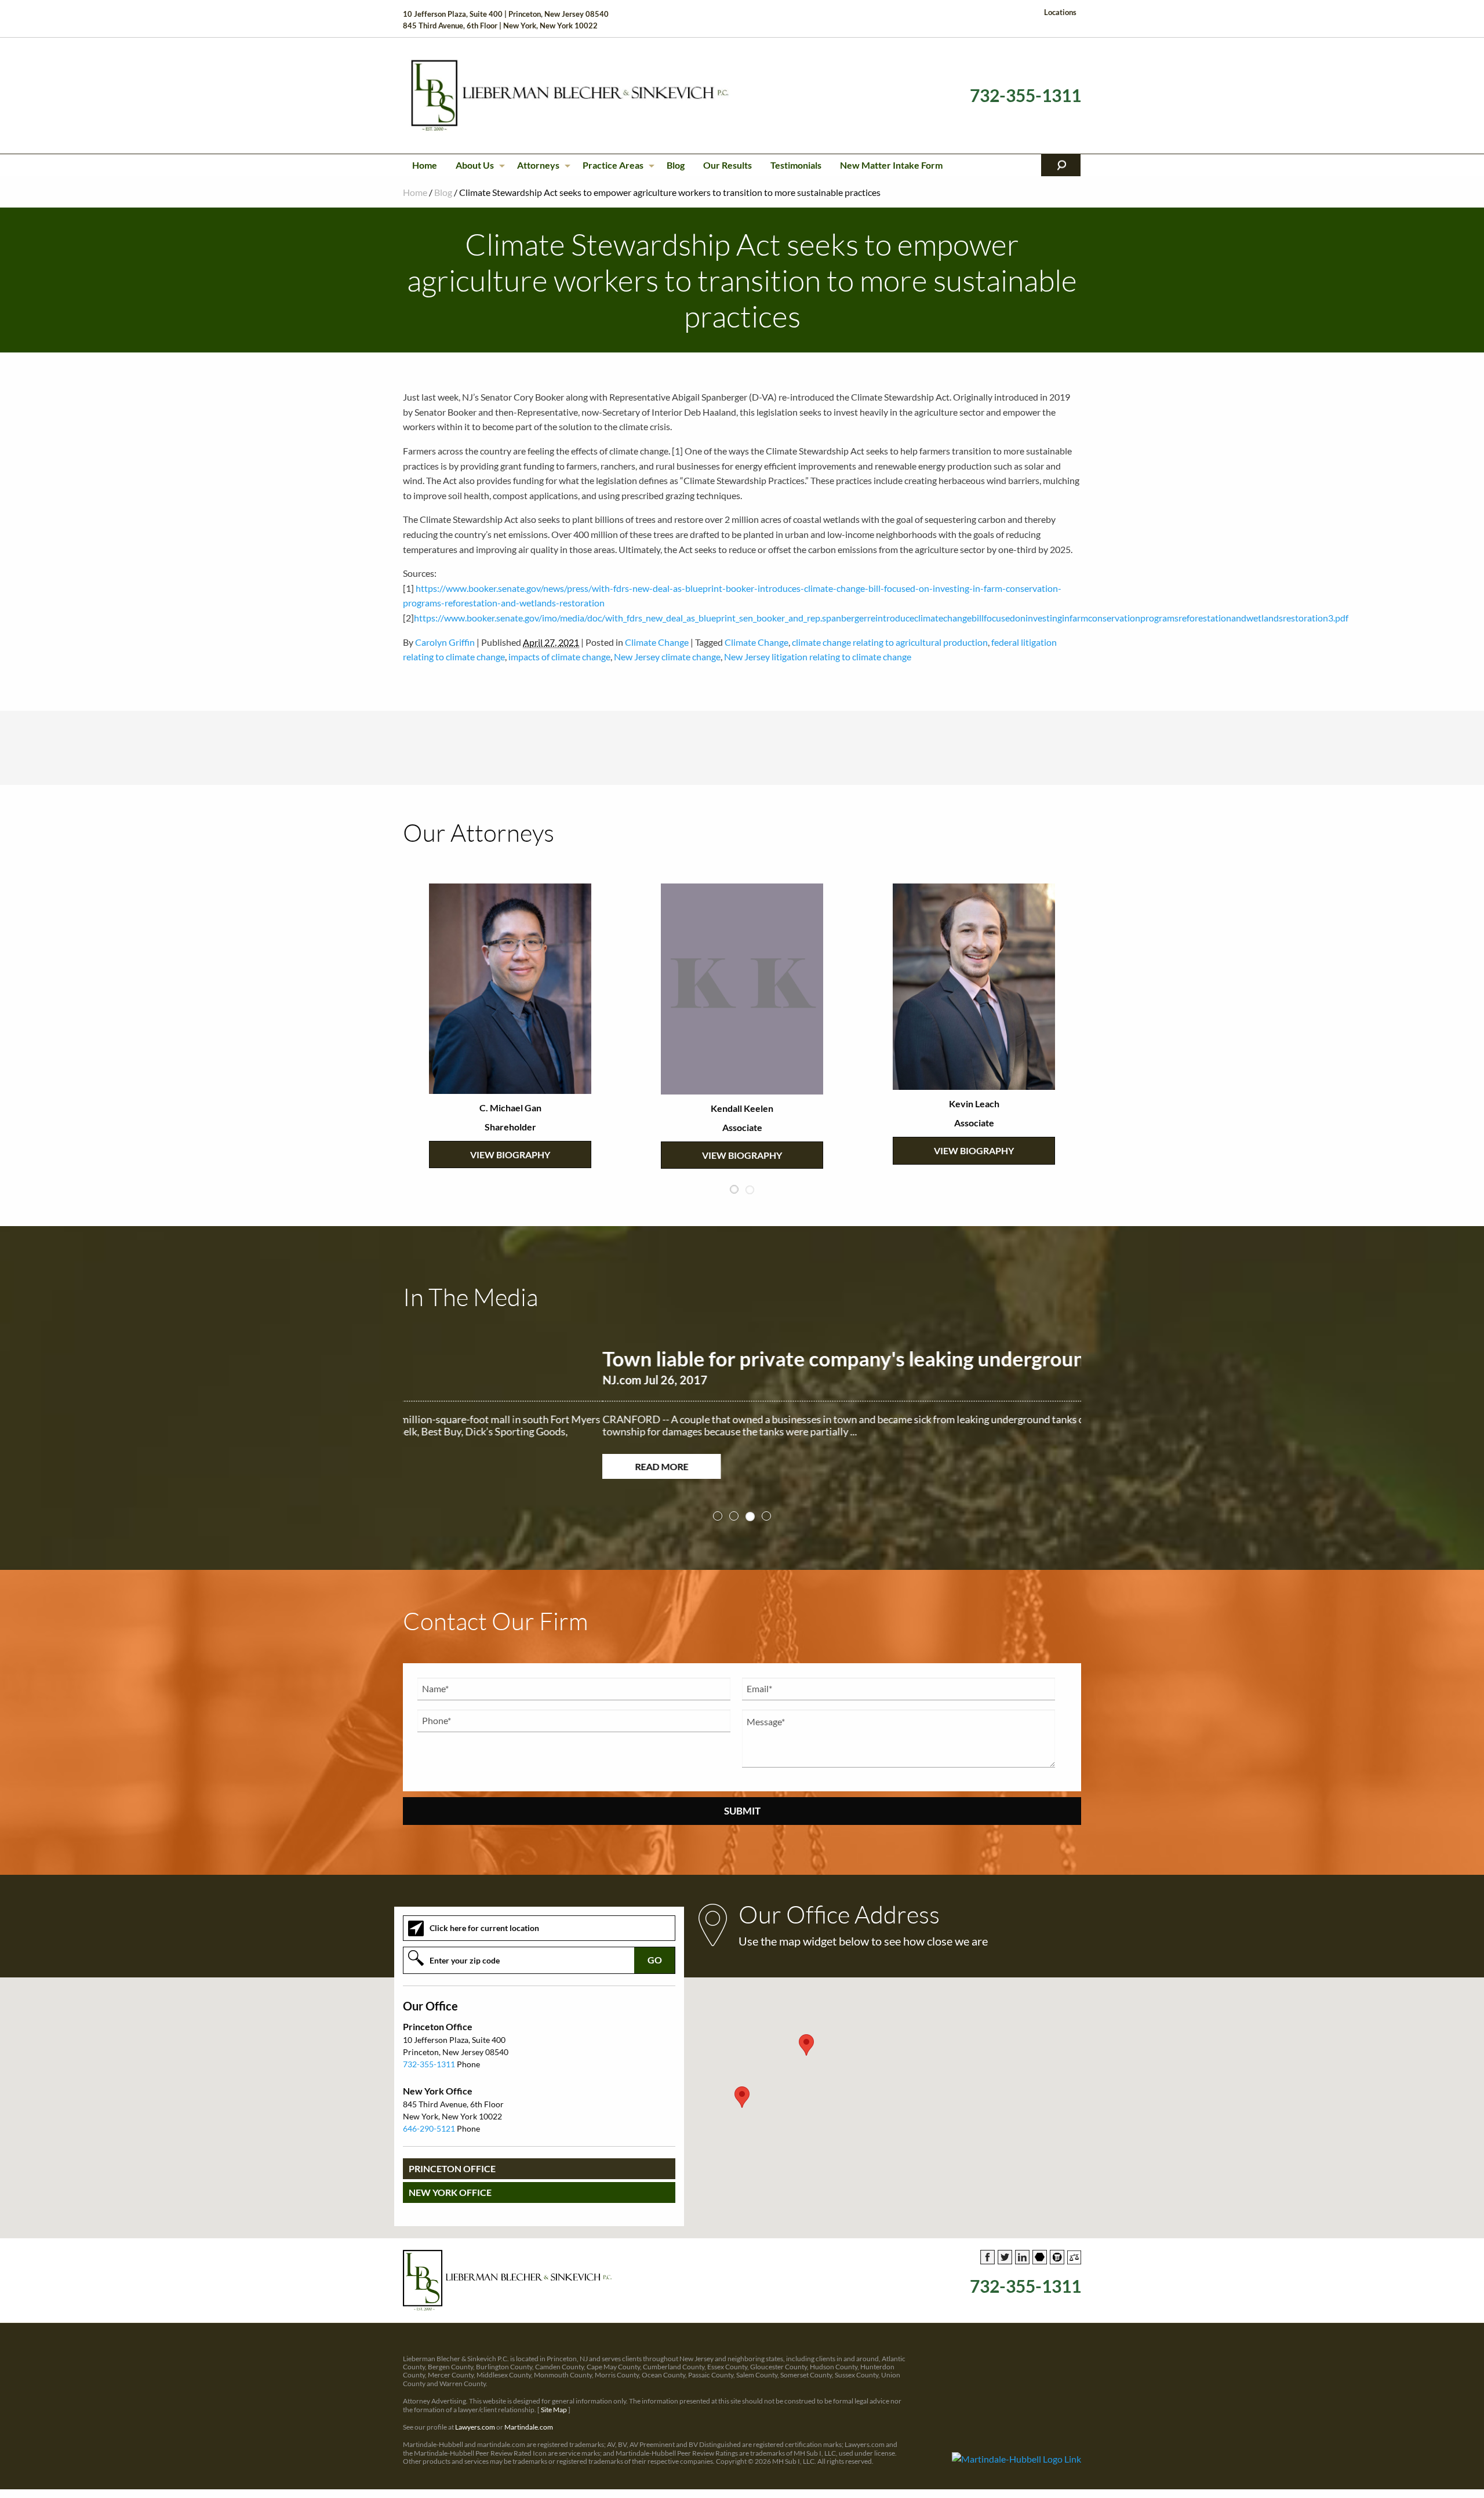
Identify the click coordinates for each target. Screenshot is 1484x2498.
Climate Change (657, 642)
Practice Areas (613, 165)
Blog (676, 165)
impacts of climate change (559, 657)
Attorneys (538, 165)
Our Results (728, 165)
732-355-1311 (1025, 95)
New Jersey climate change (667, 657)
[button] (742, 2085)
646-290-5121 (429, 2116)
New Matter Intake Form (891, 165)
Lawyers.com (475, 2415)
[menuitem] (425, 165)
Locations (1060, 12)
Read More (462, 1466)
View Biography (510, 1106)
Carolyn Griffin (445, 642)
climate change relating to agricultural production (890, 642)
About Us (475, 165)
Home (425, 165)
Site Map (554, 2397)
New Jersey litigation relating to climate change (818, 657)
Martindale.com (529, 2415)
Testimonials (796, 165)
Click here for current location (484, 1916)
